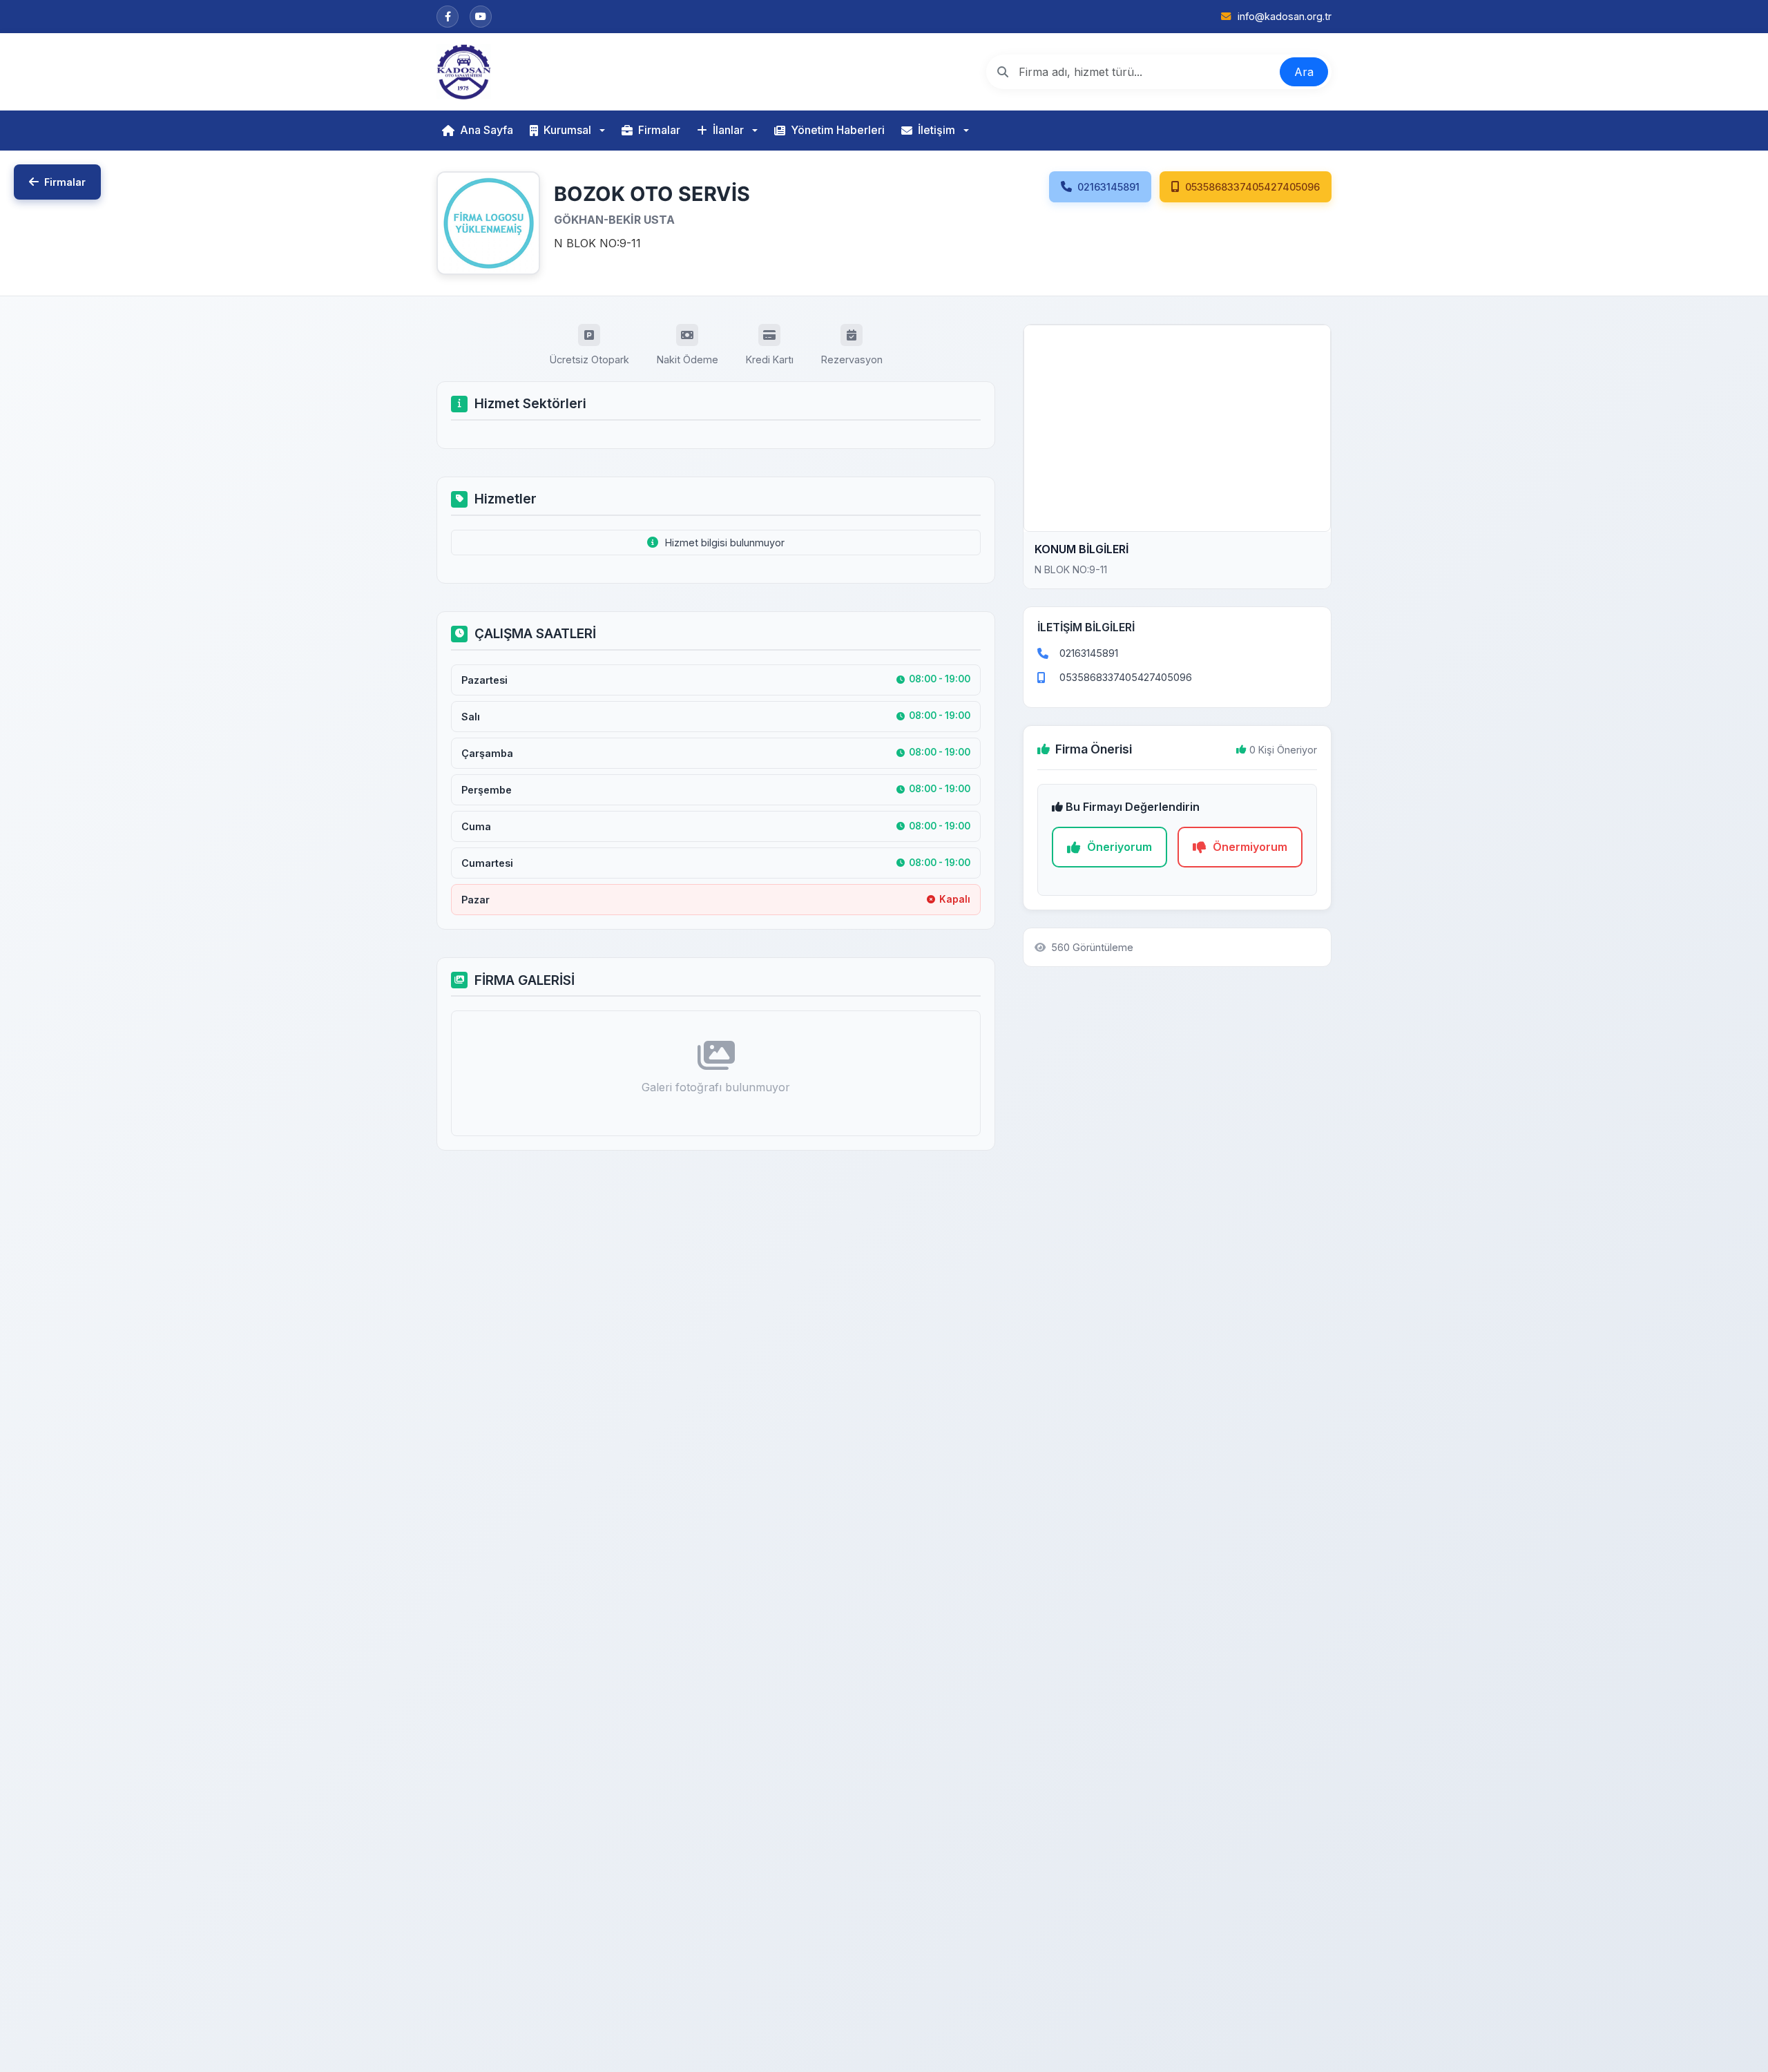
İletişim (936, 130)
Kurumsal (567, 130)
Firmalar (659, 130)
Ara (1304, 72)
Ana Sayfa (487, 130)
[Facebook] (448, 17)
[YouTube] (481, 17)
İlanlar (728, 130)
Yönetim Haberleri (838, 130)
